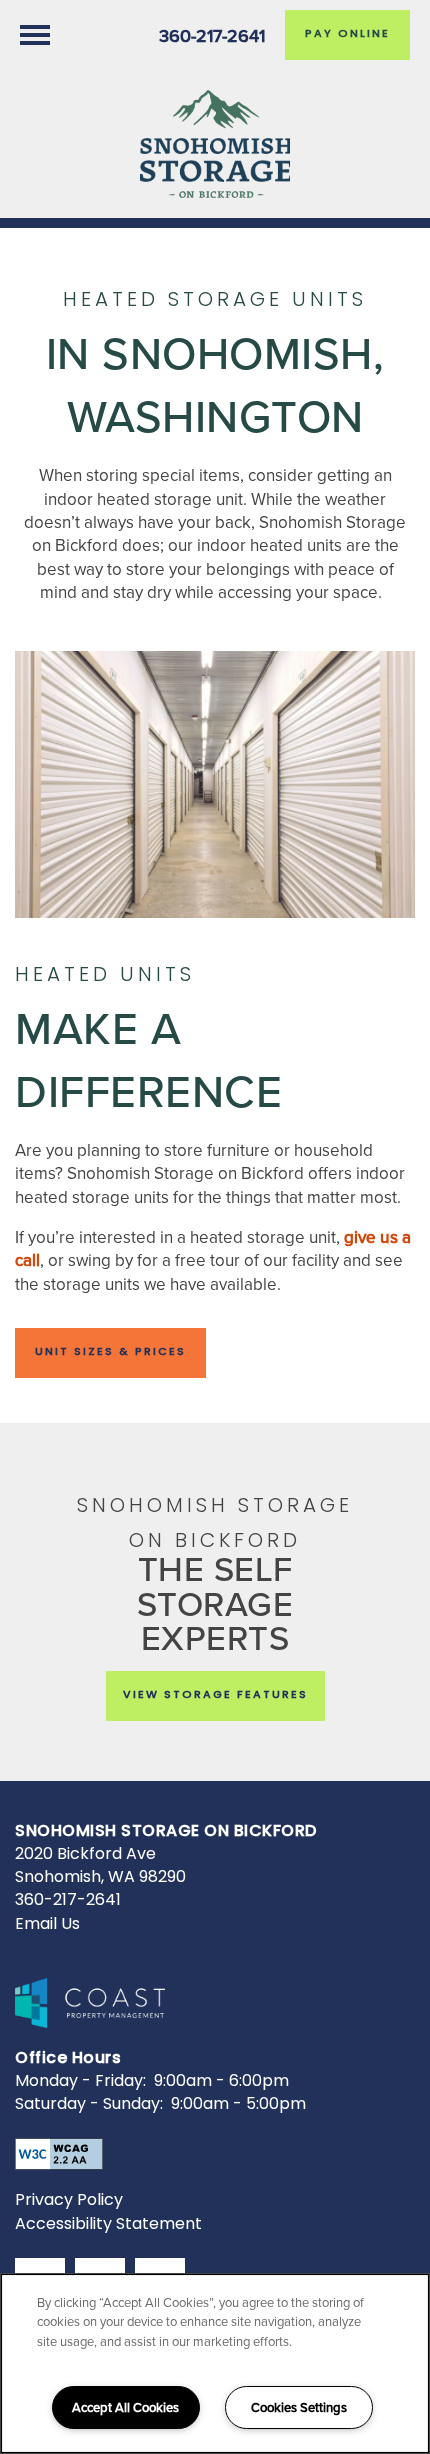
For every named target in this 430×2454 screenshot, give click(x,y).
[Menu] (35, 35)
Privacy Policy (69, 2201)
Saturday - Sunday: (89, 2105)
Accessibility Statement (108, 2225)
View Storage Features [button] (215, 1695)
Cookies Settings (299, 2407)
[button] (347, 35)
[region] (215, 2363)
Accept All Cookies (125, 2407)
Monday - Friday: (80, 2082)
